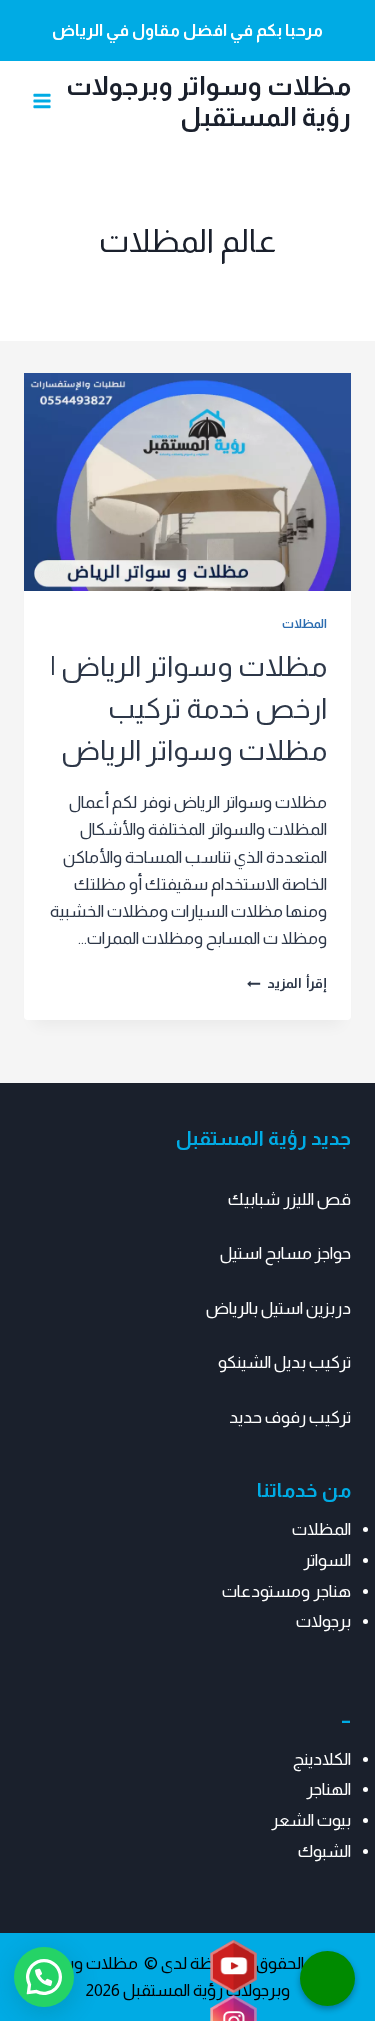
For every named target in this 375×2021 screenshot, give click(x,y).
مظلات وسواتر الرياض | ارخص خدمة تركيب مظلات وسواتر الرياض (188, 708)
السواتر (327, 1560)
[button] (44, 1977)
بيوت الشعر (311, 1820)
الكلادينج (322, 1759)
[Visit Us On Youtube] (233, 1967)
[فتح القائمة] (42, 101)
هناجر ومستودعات (286, 1591)
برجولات (323, 1621)
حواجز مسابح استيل (285, 1253)
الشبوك (324, 1851)
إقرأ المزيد (287, 983)
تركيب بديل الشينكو (284, 1362)
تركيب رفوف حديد (290, 1417)
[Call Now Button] (327, 1978)
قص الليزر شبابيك (289, 1199)
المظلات (304, 624)
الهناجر (328, 1789)
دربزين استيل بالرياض (278, 1308)
